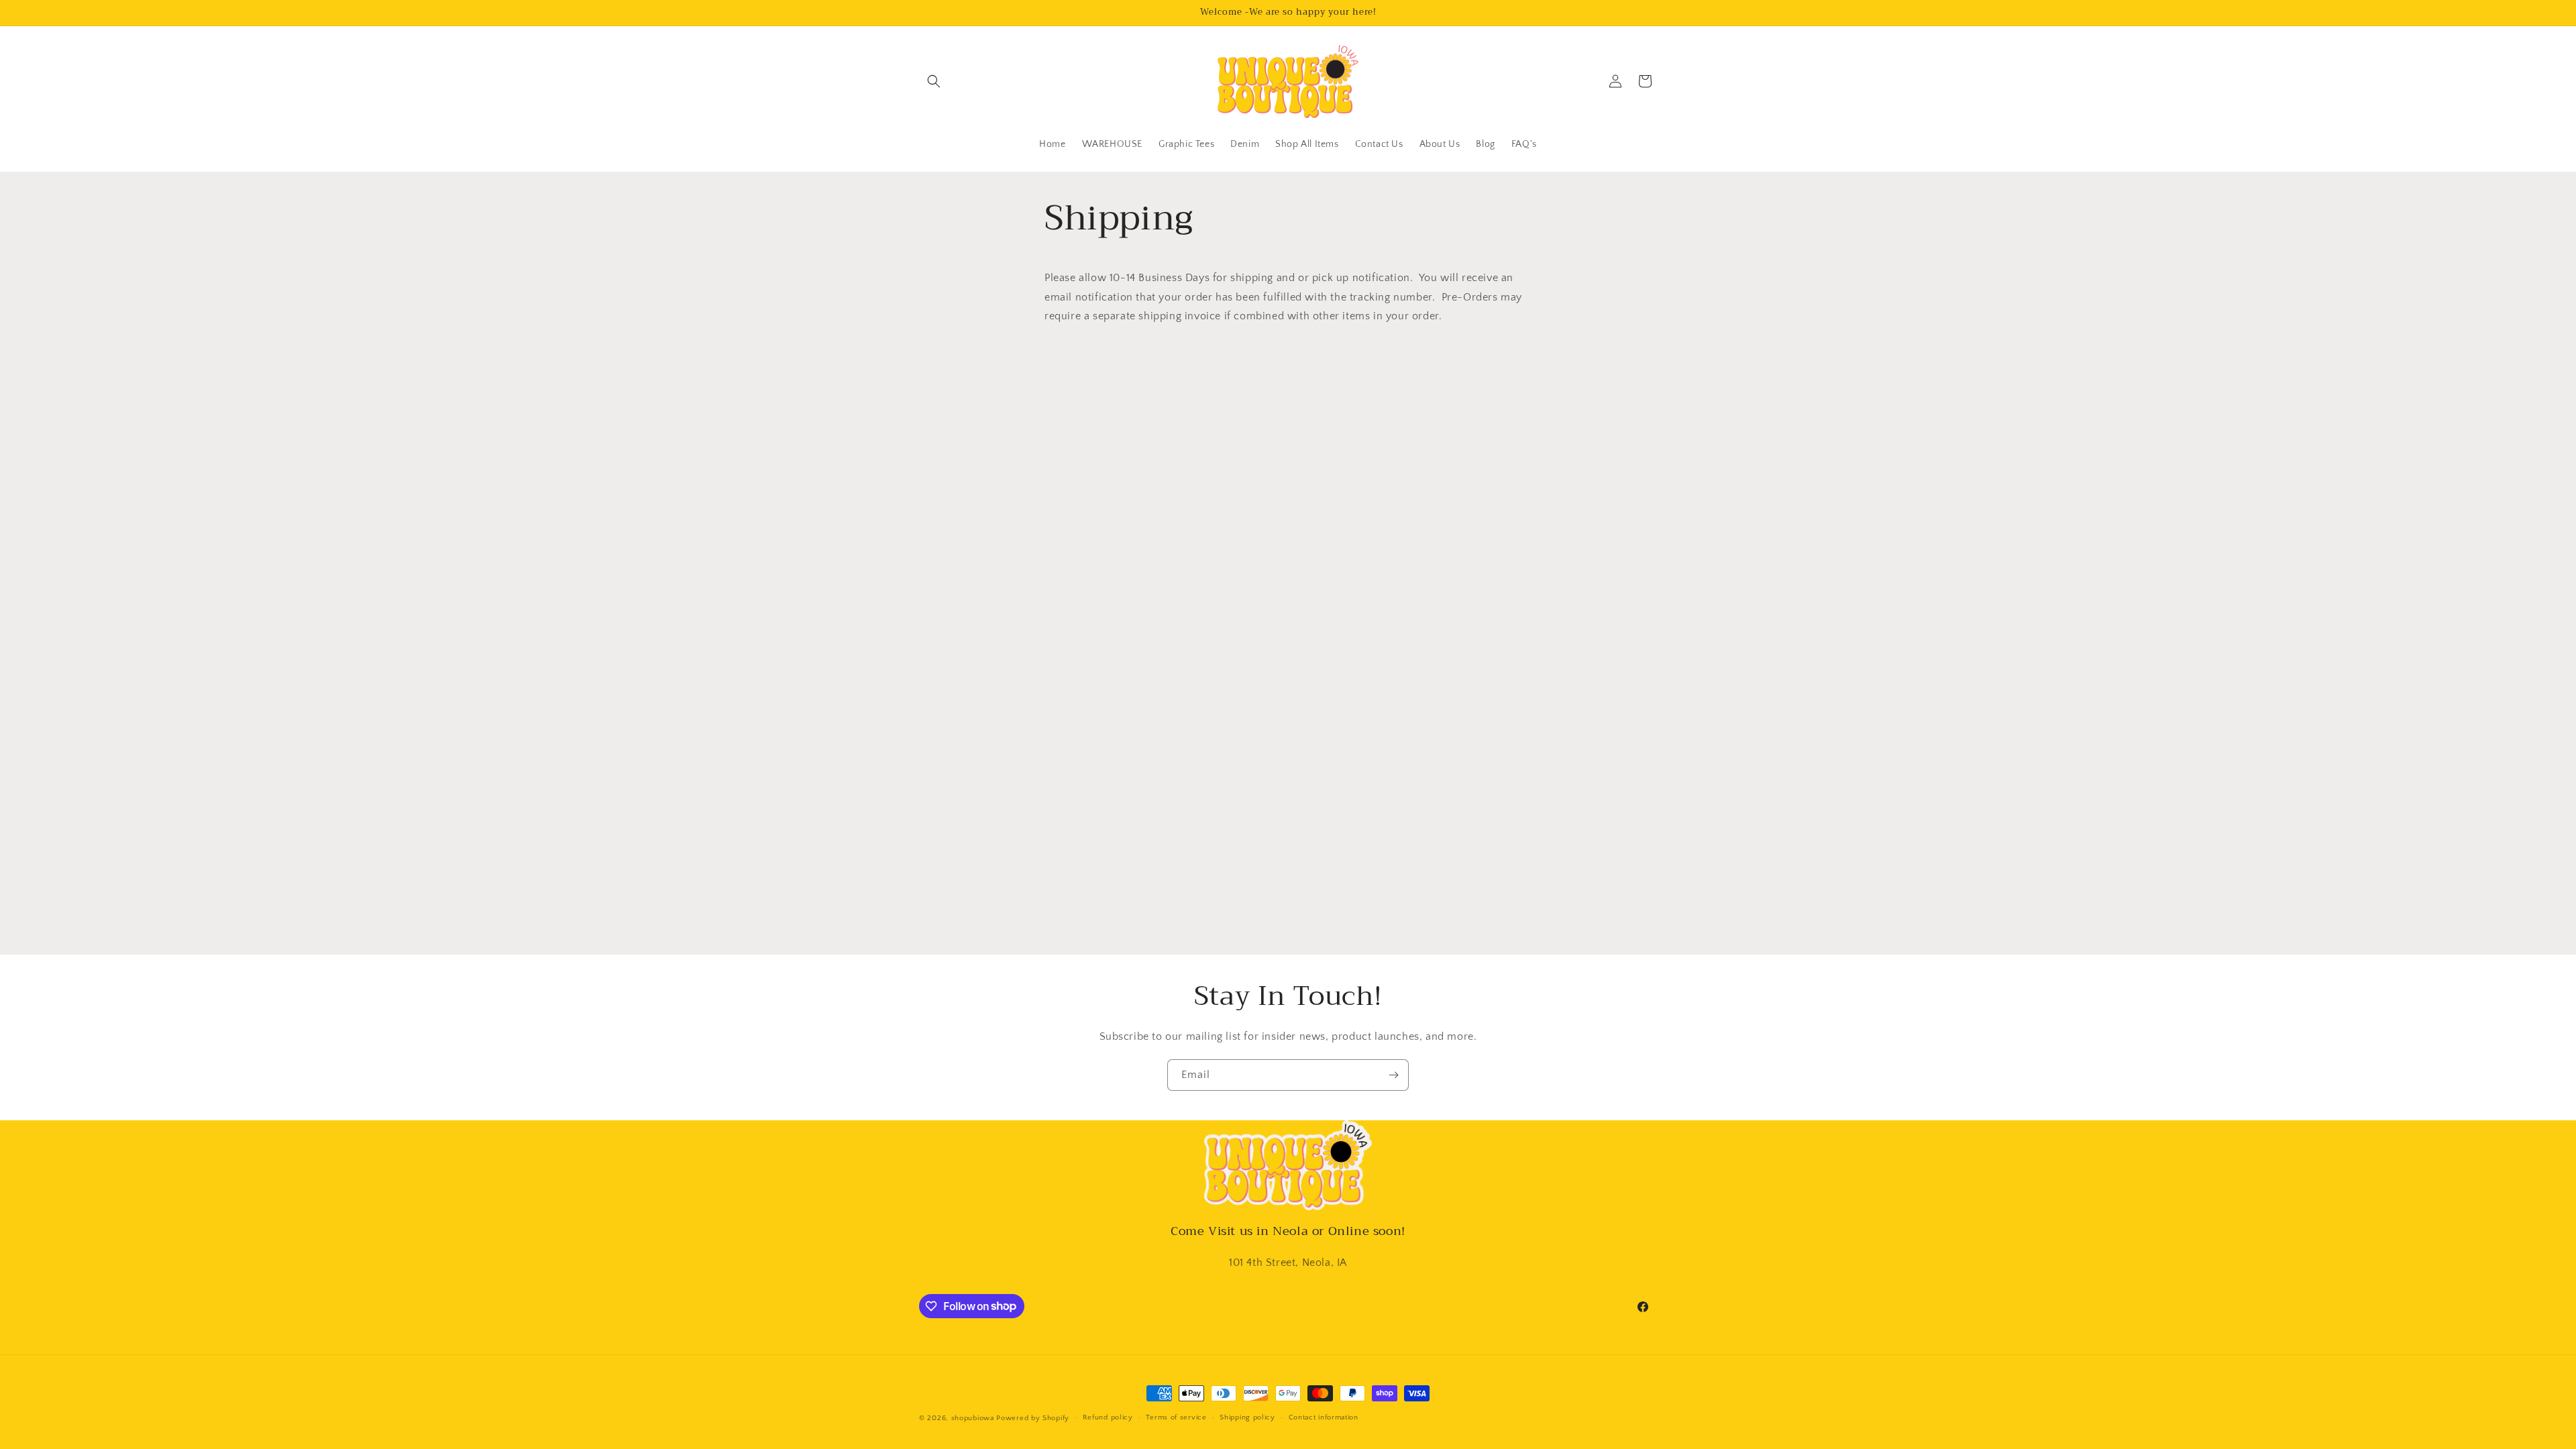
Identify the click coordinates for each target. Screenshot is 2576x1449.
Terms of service (1176, 1417)
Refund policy (1108, 1417)
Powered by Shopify (1033, 1418)
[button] (934, 81)
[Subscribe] (1393, 1075)
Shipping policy (1247, 1417)
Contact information (1324, 1417)
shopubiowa (973, 1418)
